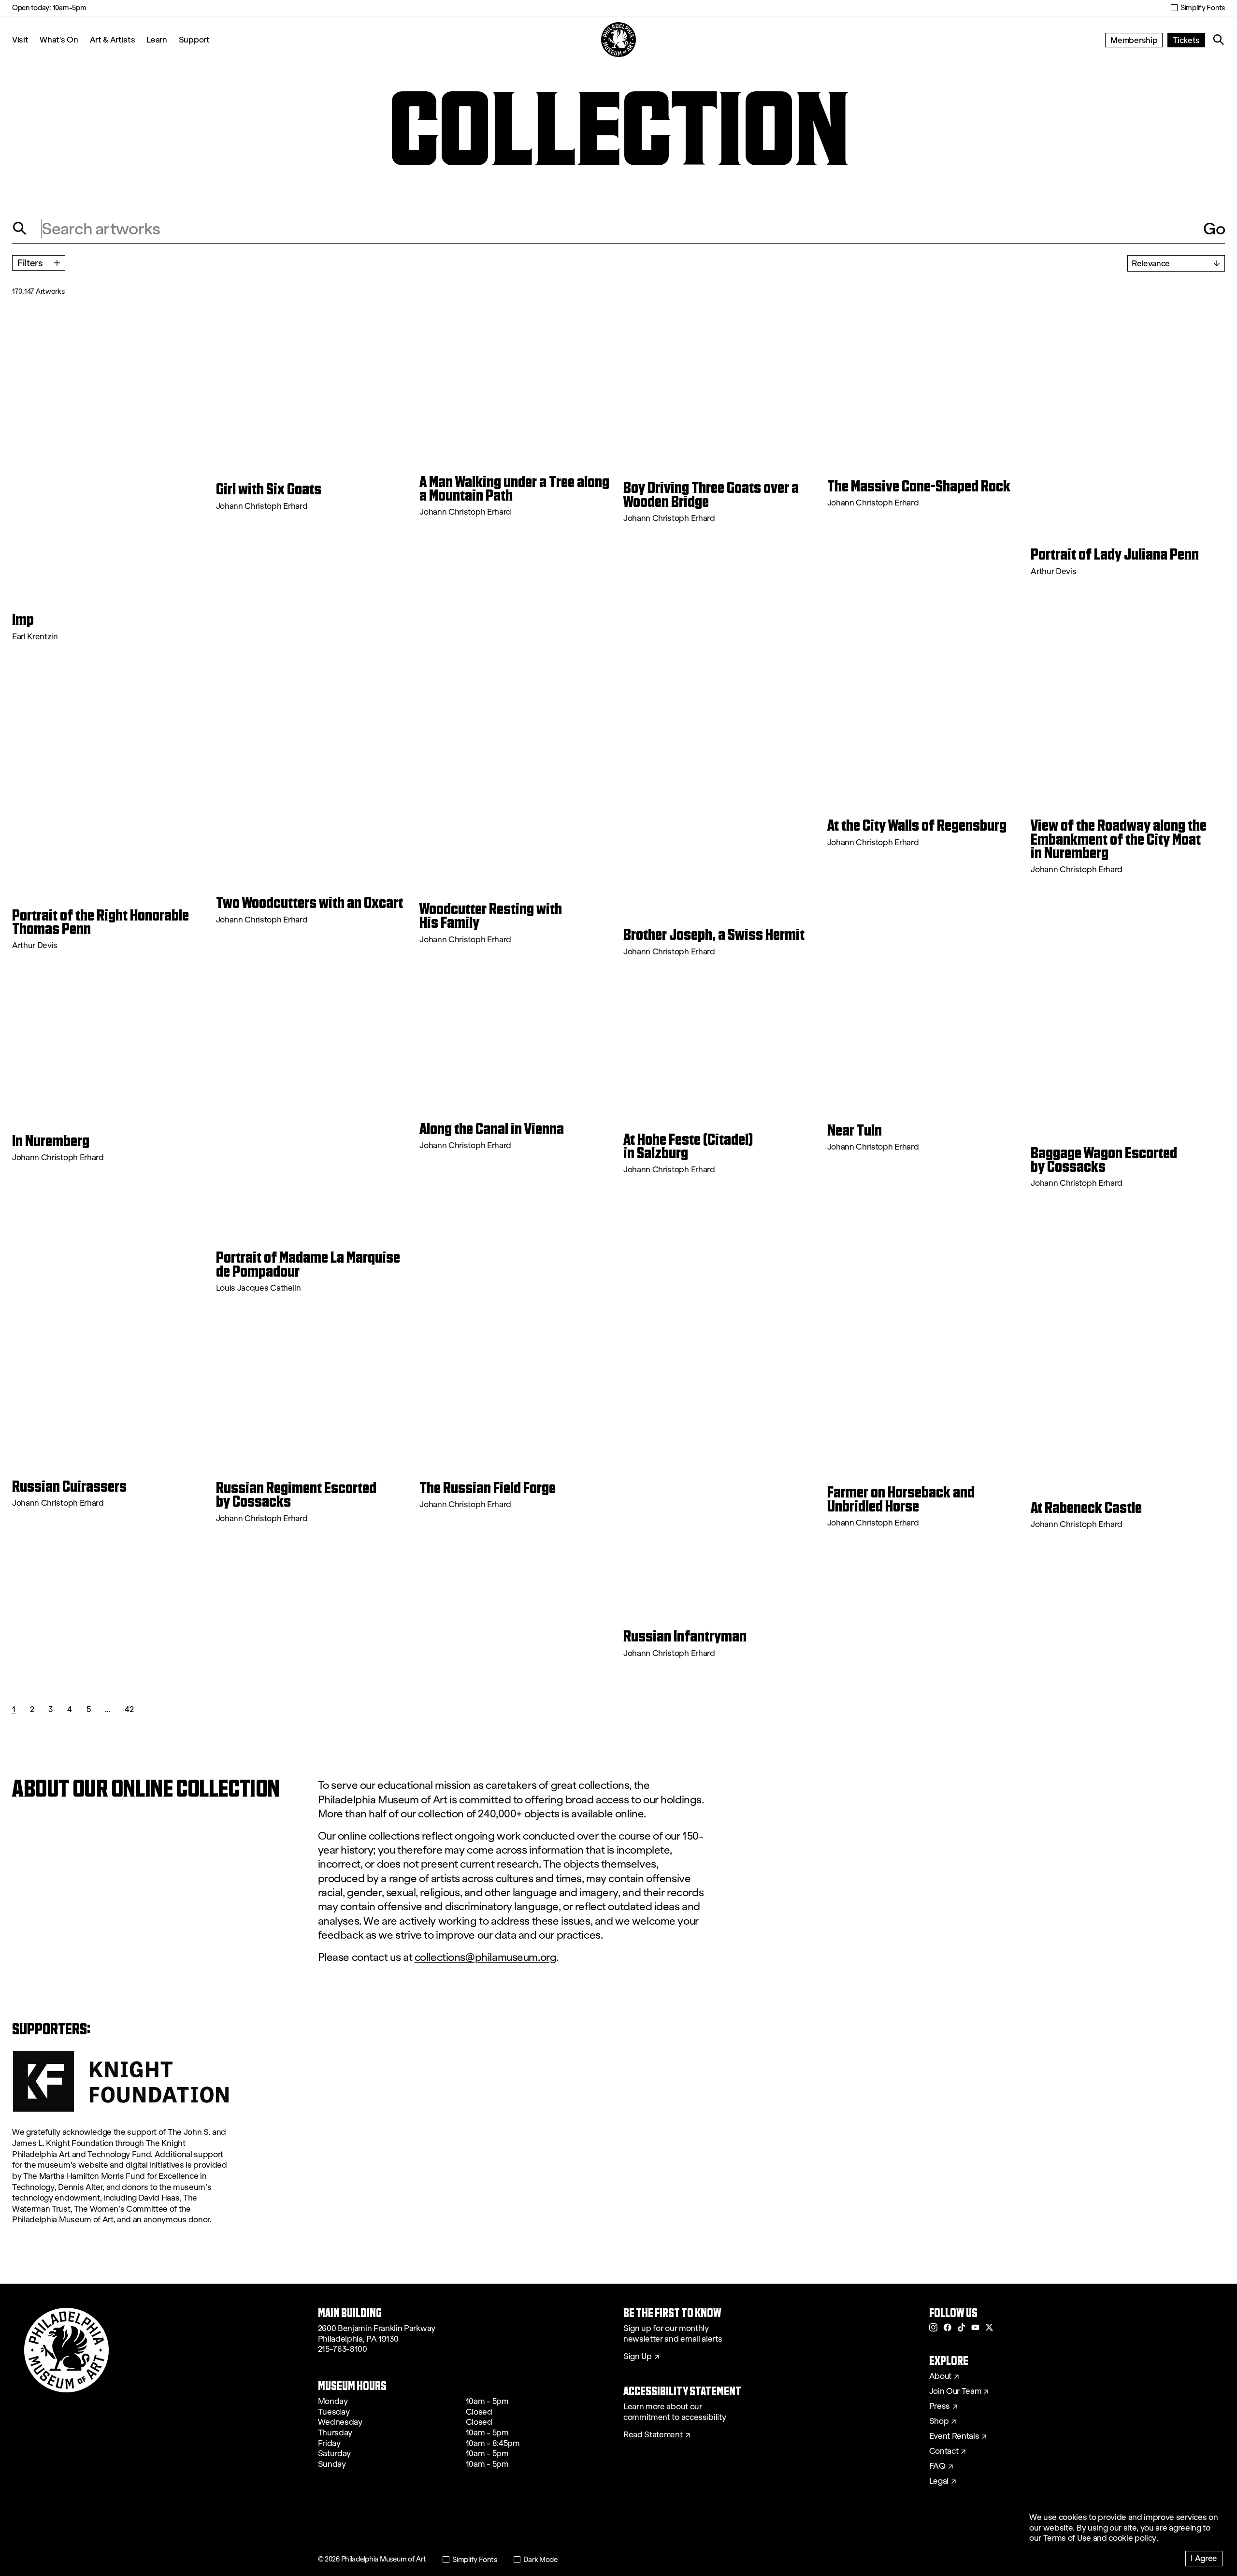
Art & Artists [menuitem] (113, 39)
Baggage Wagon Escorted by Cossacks (1104, 1160)
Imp (23, 619)
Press (940, 2406)
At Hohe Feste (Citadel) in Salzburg (688, 1146)
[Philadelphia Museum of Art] (618, 40)
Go (1214, 229)
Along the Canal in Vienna (492, 1129)
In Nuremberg (51, 1141)
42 (129, 1709)
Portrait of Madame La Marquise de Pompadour (308, 1264)
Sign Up (638, 2357)
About (940, 2376)
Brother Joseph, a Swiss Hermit (714, 935)
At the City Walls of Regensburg (917, 825)
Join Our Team (955, 2391)
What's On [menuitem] (59, 39)
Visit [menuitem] (20, 39)
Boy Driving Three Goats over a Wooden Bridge (711, 495)
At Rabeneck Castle (1086, 1508)
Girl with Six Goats (269, 489)
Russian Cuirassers (69, 1486)
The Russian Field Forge (488, 1488)
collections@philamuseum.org (486, 1957)
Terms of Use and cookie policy (1100, 2538)
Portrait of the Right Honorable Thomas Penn (101, 922)
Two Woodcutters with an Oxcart (309, 903)
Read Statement (653, 2435)
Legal (939, 2481)
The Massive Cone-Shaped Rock (919, 486)
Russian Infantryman (685, 1636)
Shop (939, 2421)
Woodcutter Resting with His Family (491, 916)
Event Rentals (954, 2436)
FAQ (937, 2466)
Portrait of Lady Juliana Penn (1115, 554)
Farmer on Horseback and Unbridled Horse (901, 1499)
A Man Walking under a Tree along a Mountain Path (514, 489)
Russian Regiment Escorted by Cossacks (296, 1495)
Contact (944, 2451)
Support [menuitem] (194, 39)
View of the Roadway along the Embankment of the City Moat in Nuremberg (1119, 839)
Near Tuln (855, 1130)
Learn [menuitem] (157, 39)
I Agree (1204, 2558)
